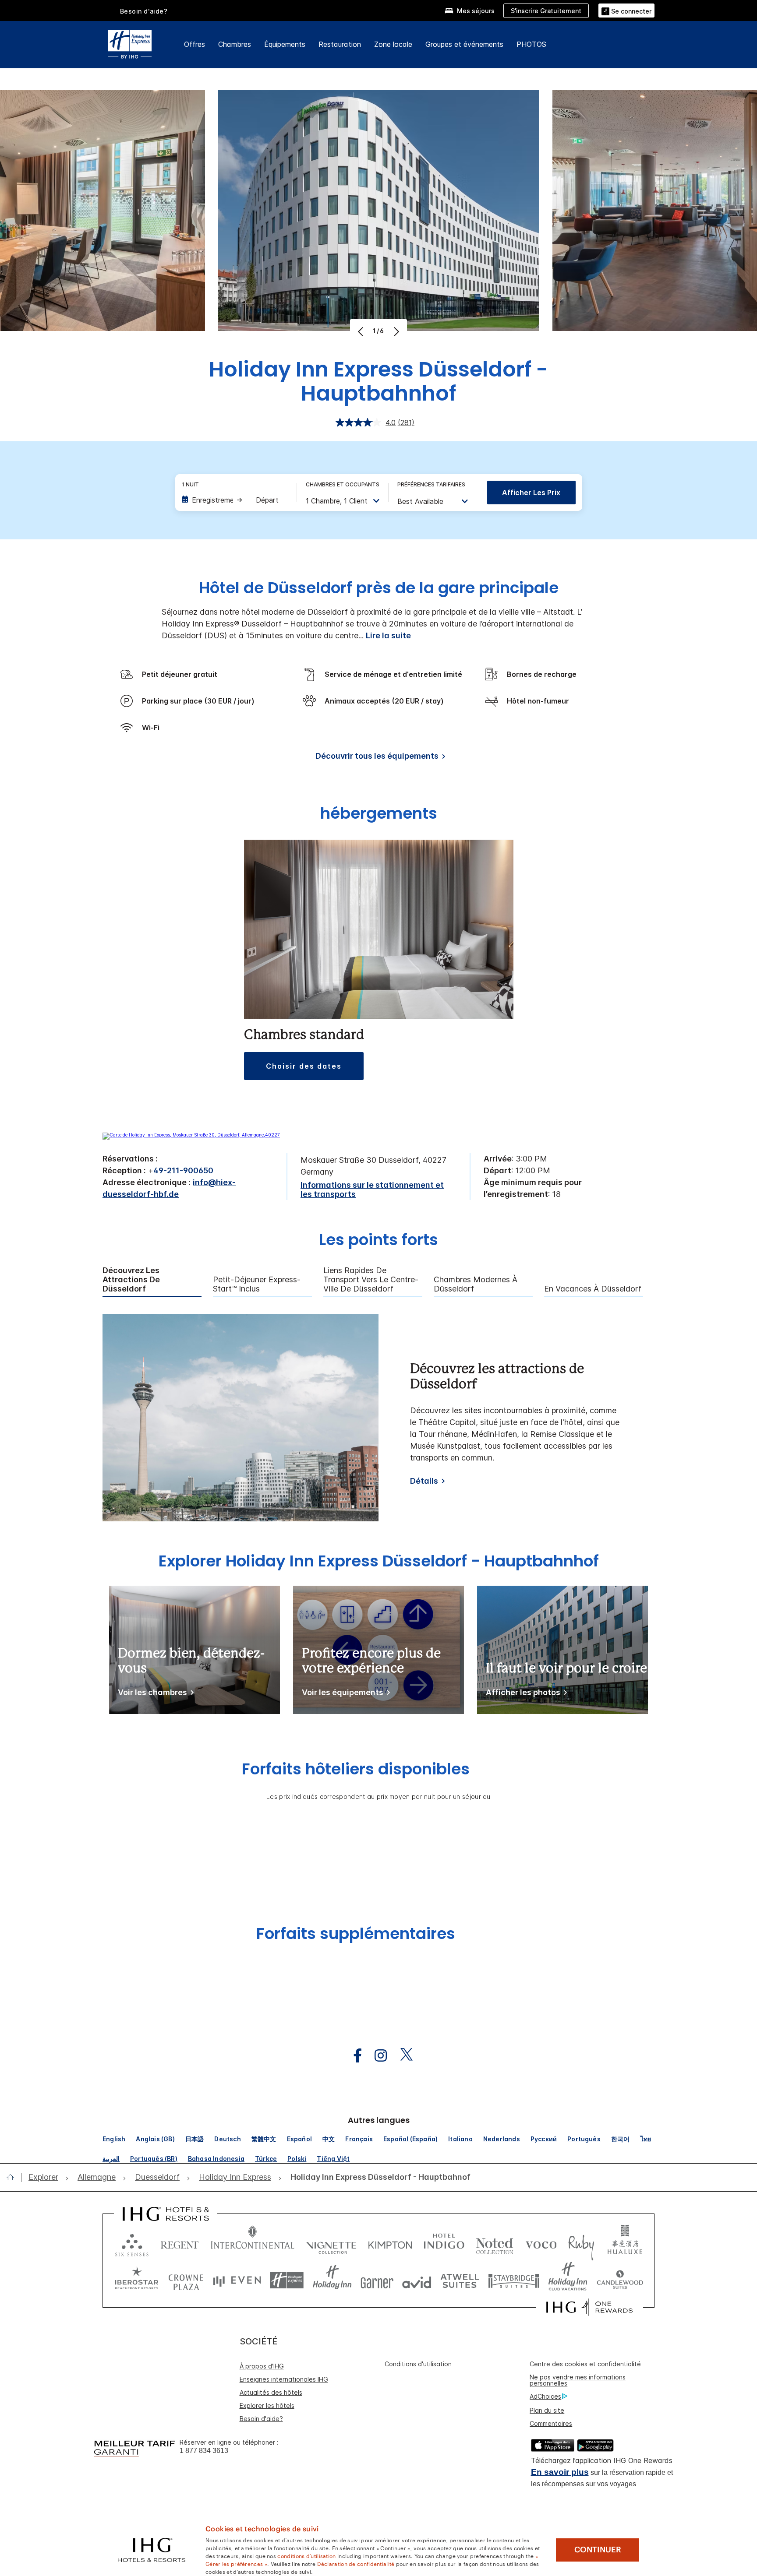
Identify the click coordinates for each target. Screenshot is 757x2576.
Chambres (235, 44)
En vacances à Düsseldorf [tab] (593, 1289)
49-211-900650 (183, 1170)
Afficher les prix (531, 493)
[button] (626, 10)
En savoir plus (560, 2472)
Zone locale (393, 44)
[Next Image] (395, 331)
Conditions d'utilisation (418, 2364)
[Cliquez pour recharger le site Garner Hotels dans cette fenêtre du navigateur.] (377, 2280)
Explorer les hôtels (267, 2405)
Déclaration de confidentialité (356, 2563)
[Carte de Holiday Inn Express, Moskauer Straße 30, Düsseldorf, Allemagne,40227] (191, 1135)
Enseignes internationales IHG (284, 2379)
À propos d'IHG (262, 2366)
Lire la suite (388, 635)
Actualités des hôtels (271, 2392)
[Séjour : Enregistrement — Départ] (235, 500)
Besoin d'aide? (144, 11)
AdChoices (545, 2396)
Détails (424, 1481)
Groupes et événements (464, 44)
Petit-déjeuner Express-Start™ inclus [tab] (257, 1284)
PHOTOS (531, 44)
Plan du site (547, 2410)
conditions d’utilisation (306, 2555)
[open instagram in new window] (376, 2056)
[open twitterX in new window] (402, 2056)
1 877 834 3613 (204, 2451)
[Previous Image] (362, 331)
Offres (195, 44)
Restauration (340, 44)
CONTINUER (598, 2550)
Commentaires (551, 2423)
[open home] (14, 2177)
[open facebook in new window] (353, 2056)
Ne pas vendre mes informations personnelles (578, 2380)
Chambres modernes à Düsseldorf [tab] (476, 1284)
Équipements (285, 44)
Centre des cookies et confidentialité (585, 2364)
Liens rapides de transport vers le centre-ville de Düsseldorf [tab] (371, 1279)
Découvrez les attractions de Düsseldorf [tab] (131, 1279)
